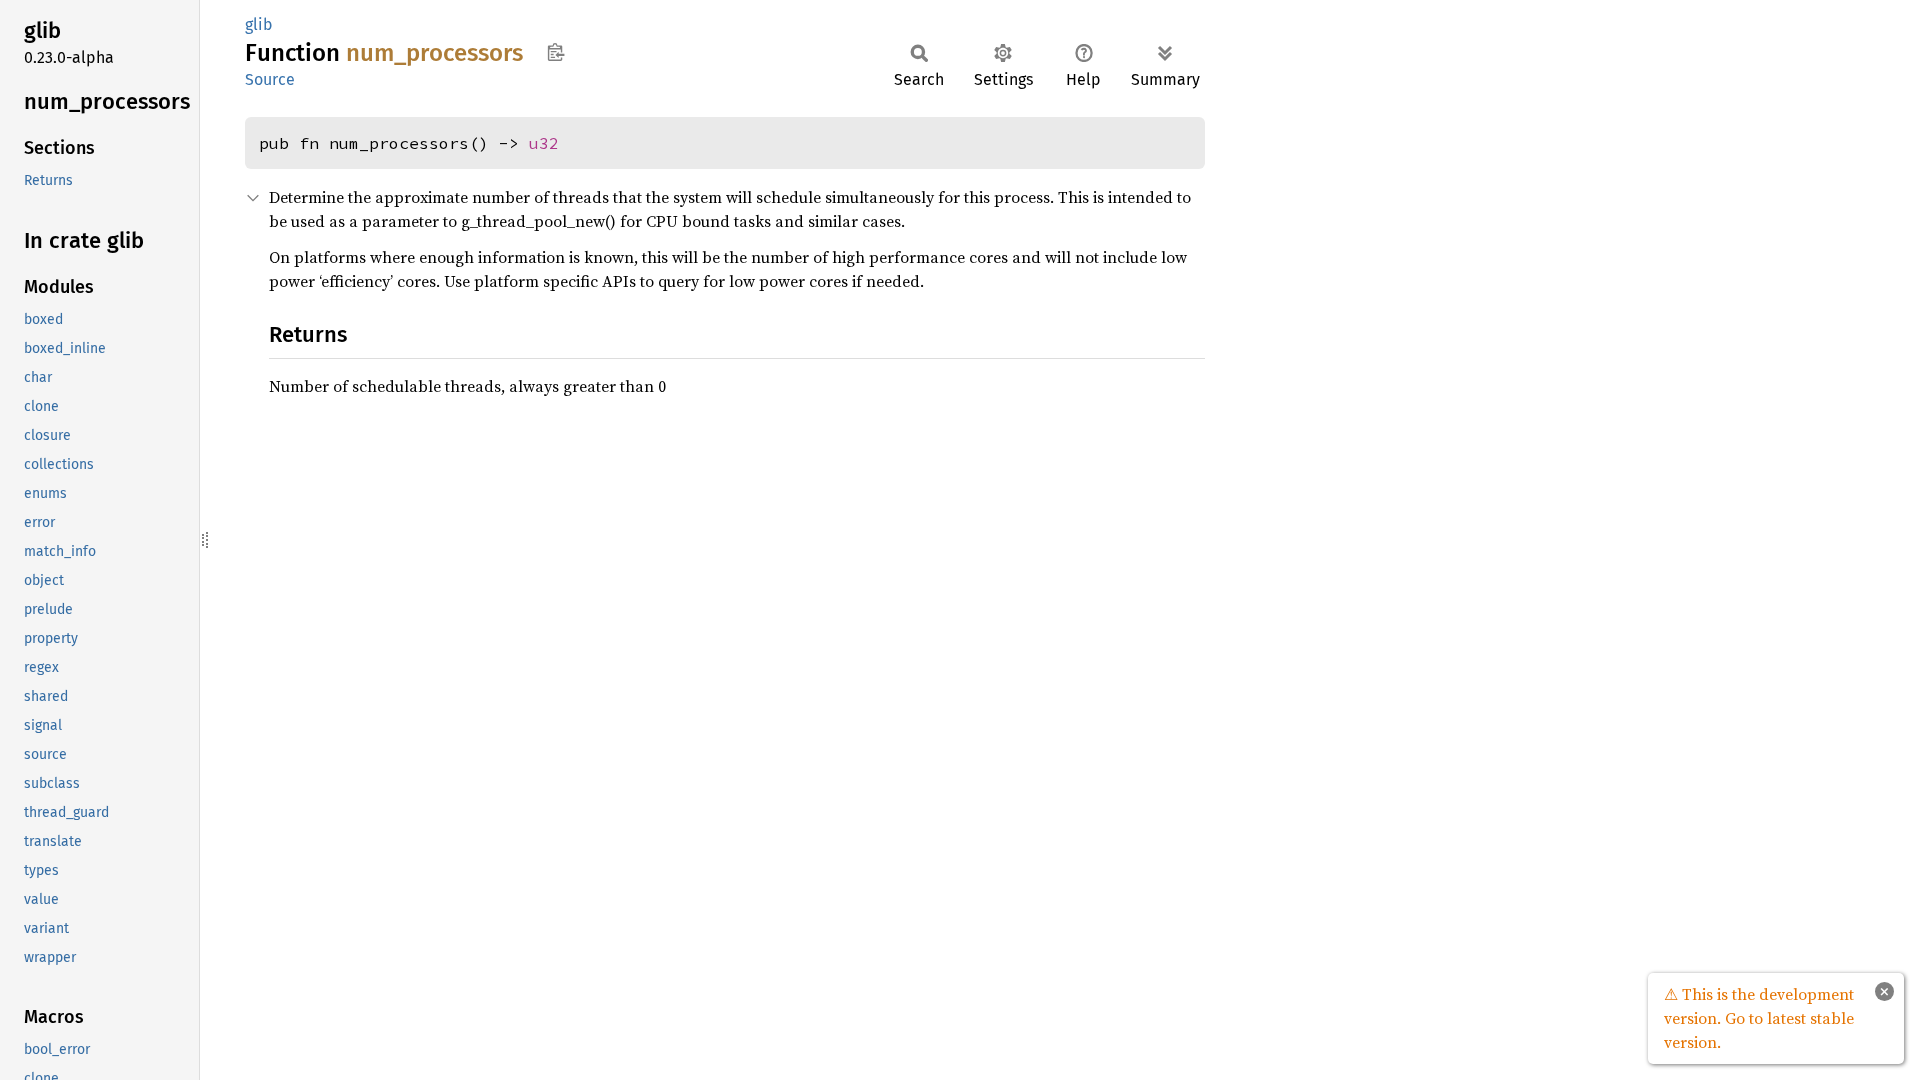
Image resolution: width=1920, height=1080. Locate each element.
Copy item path (555, 52)
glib (259, 24)
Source (270, 79)
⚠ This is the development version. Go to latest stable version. (1759, 1018)
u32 (544, 143)
